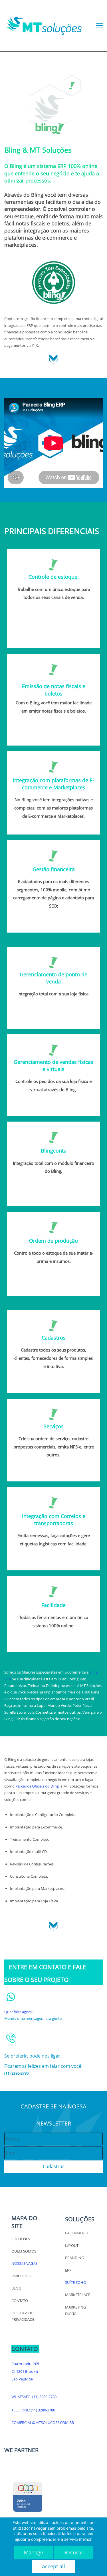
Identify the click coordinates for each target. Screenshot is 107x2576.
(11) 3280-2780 (44, 2397)
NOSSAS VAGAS (24, 2263)
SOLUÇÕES (21, 2239)
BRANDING (74, 2258)
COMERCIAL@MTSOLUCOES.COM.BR (43, 2423)
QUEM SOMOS (24, 2251)
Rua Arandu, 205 (25, 2364)
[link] (54, 264)
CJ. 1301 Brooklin (25, 2371)
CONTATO (20, 2301)
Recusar (74, 2552)
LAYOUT (72, 2245)
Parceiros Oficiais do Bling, (38, 1786)
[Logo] (44, 26)
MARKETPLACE (78, 2295)
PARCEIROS (21, 2276)
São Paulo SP (22, 2379)
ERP (68, 2270)
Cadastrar (53, 2166)
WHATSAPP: (22, 2397)
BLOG (16, 2288)
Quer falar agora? (19, 2012)
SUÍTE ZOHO (76, 2282)
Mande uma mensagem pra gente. (33, 2018)
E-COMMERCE (77, 2233)
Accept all (53, 2566)
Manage (34, 2552)
